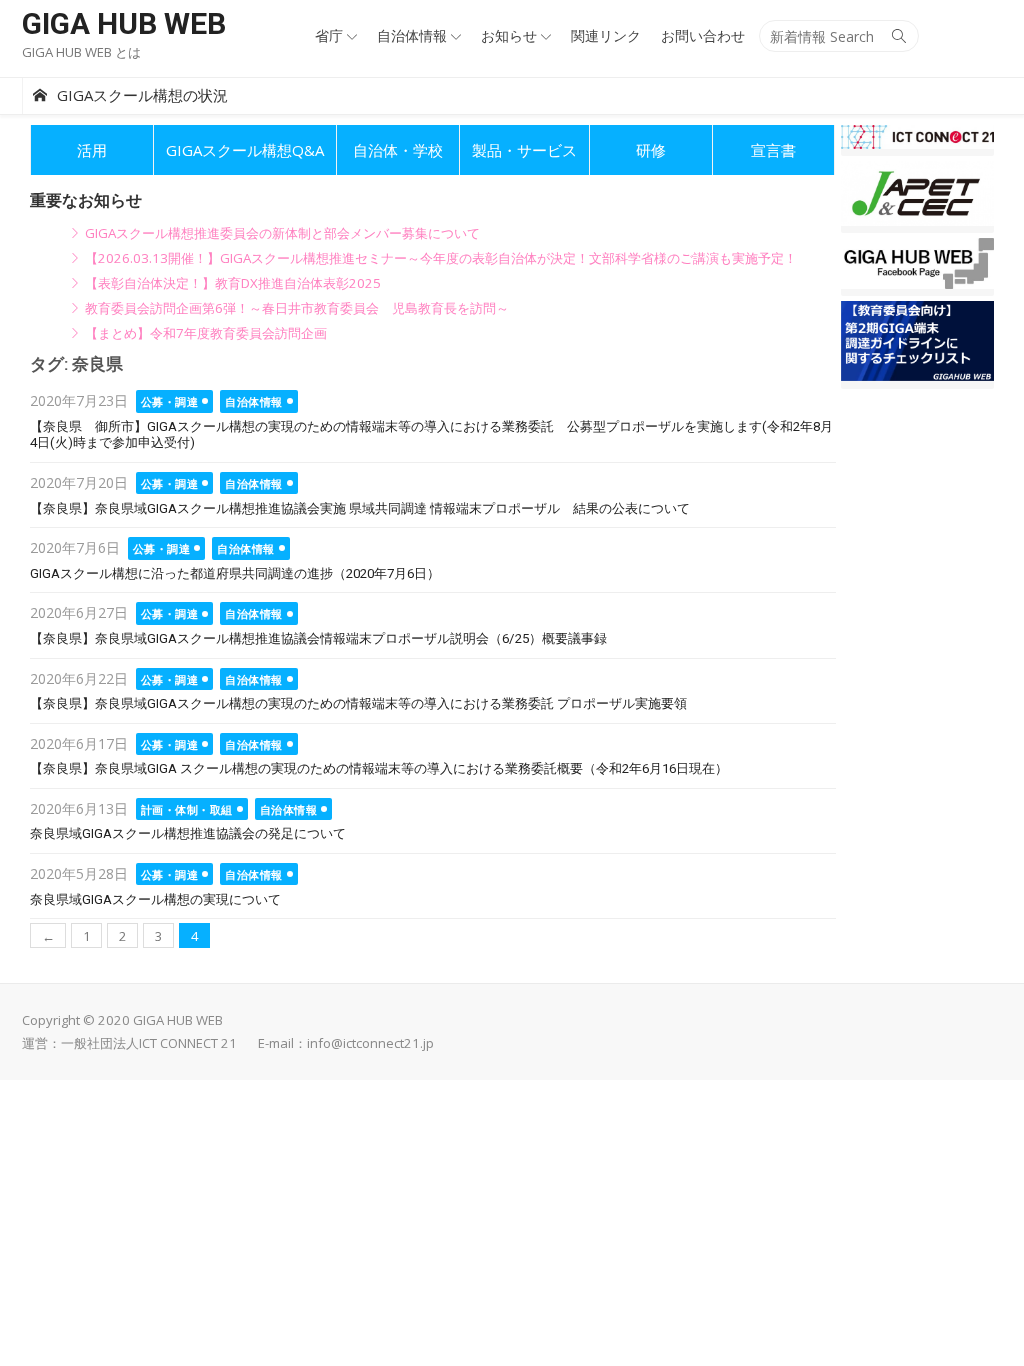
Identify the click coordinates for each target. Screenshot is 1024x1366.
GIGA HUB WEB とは (81, 52)
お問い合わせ (703, 35)
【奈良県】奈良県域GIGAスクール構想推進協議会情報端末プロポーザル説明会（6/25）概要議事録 (318, 638)
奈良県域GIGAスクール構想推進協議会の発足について (188, 833)
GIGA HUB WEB (124, 23)
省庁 (329, 35)
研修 (651, 150)
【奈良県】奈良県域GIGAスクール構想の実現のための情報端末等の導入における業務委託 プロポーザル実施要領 (358, 703)
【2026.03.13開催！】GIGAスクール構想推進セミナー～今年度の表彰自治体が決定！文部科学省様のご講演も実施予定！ (441, 258)
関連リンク (606, 35)
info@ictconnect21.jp (370, 1043)
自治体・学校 (398, 150)
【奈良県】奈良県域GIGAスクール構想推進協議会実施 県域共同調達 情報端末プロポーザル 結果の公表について (360, 508)
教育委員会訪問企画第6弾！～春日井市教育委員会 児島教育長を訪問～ (297, 308)
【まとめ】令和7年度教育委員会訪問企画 (206, 333)
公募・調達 (170, 401)
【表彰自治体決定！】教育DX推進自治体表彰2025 (233, 283)
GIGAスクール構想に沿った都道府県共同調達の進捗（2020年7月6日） (235, 573)
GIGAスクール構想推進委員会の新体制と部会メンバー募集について (282, 233)
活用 (92, 150)
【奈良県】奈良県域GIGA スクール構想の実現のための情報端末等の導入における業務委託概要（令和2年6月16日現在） (379, 768)
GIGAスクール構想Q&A (245, 150)
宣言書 (773, 150)
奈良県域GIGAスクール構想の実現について (155, 899)
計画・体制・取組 (187, 809)
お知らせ (509, 35)
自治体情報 (412, 35)
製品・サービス (524, 150)
